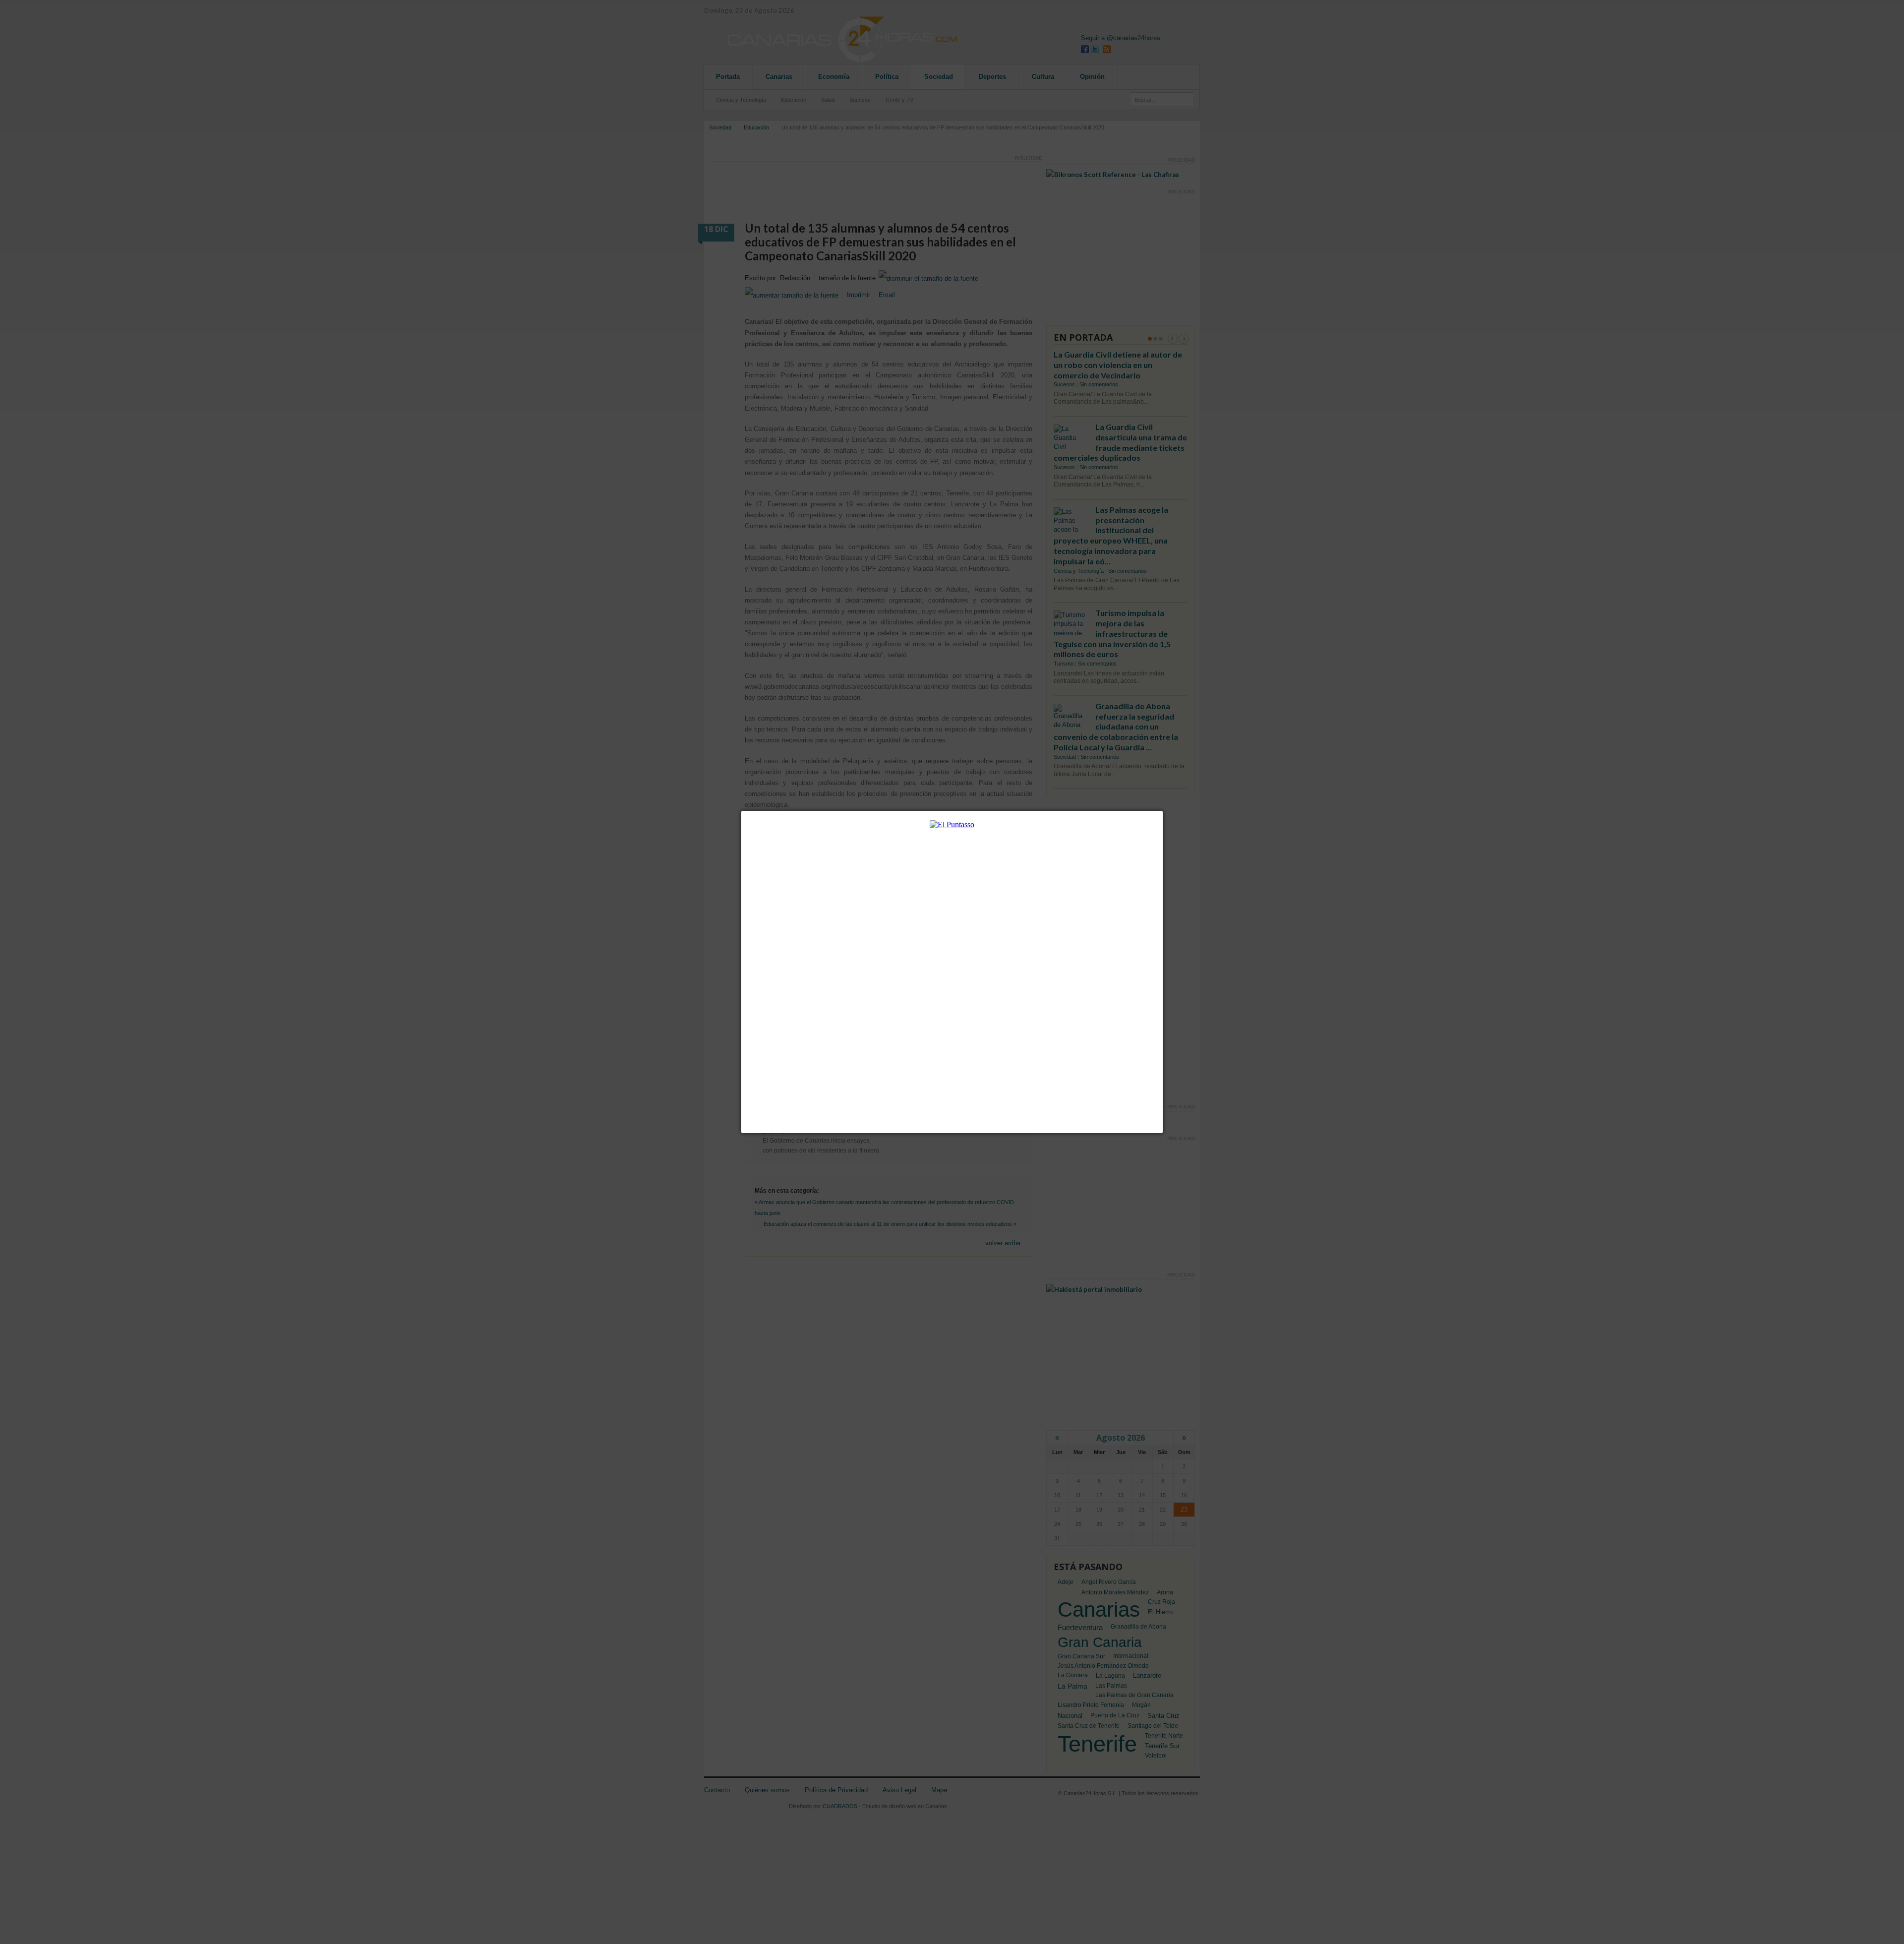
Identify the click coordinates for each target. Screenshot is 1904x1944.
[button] (1163, 811)
